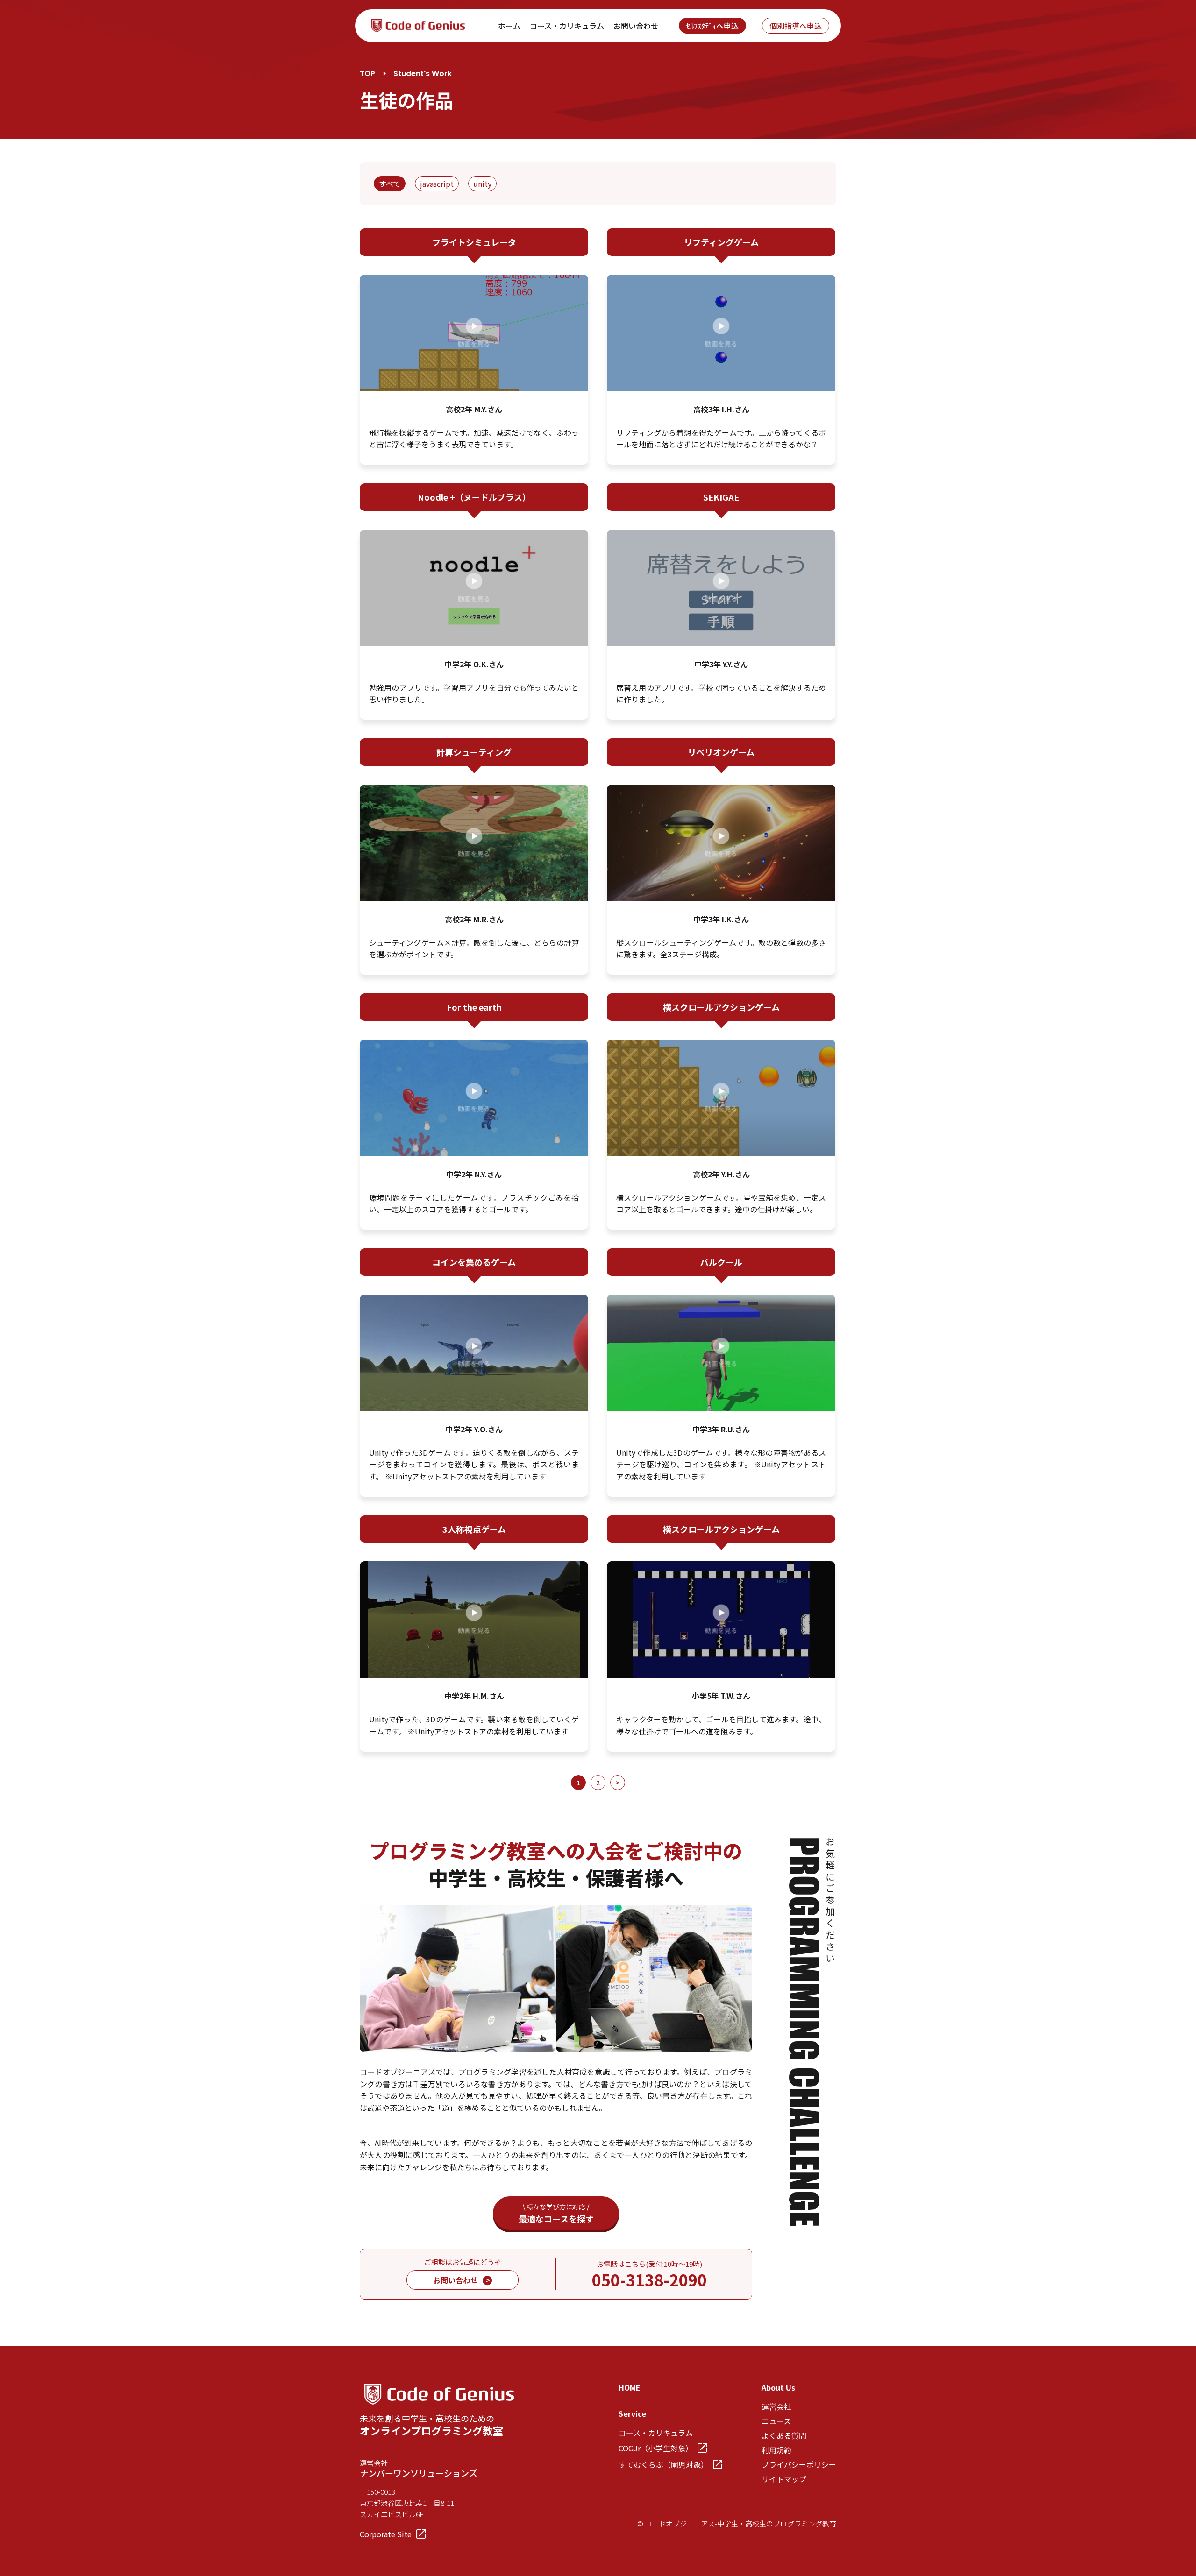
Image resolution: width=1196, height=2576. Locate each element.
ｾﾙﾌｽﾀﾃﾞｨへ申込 (712, 26)
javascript (437, 184)
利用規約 (776, 2450)
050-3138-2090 (649, 2280)
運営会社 (776, 2406)
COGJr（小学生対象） (656, 2448)
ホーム (509, 26)
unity (482, 184)
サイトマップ (784, 2479)
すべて (390, 184)
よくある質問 (784, 2435)
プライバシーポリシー (799, 2464)
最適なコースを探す (556, 2213)
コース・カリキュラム (567, 26)
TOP (367, 74)
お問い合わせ (636, 26)
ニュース (776, 2421)
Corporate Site (386, 2534)
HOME (630, 2387)
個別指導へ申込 (796, 26)
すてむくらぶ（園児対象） (663, 2464)
